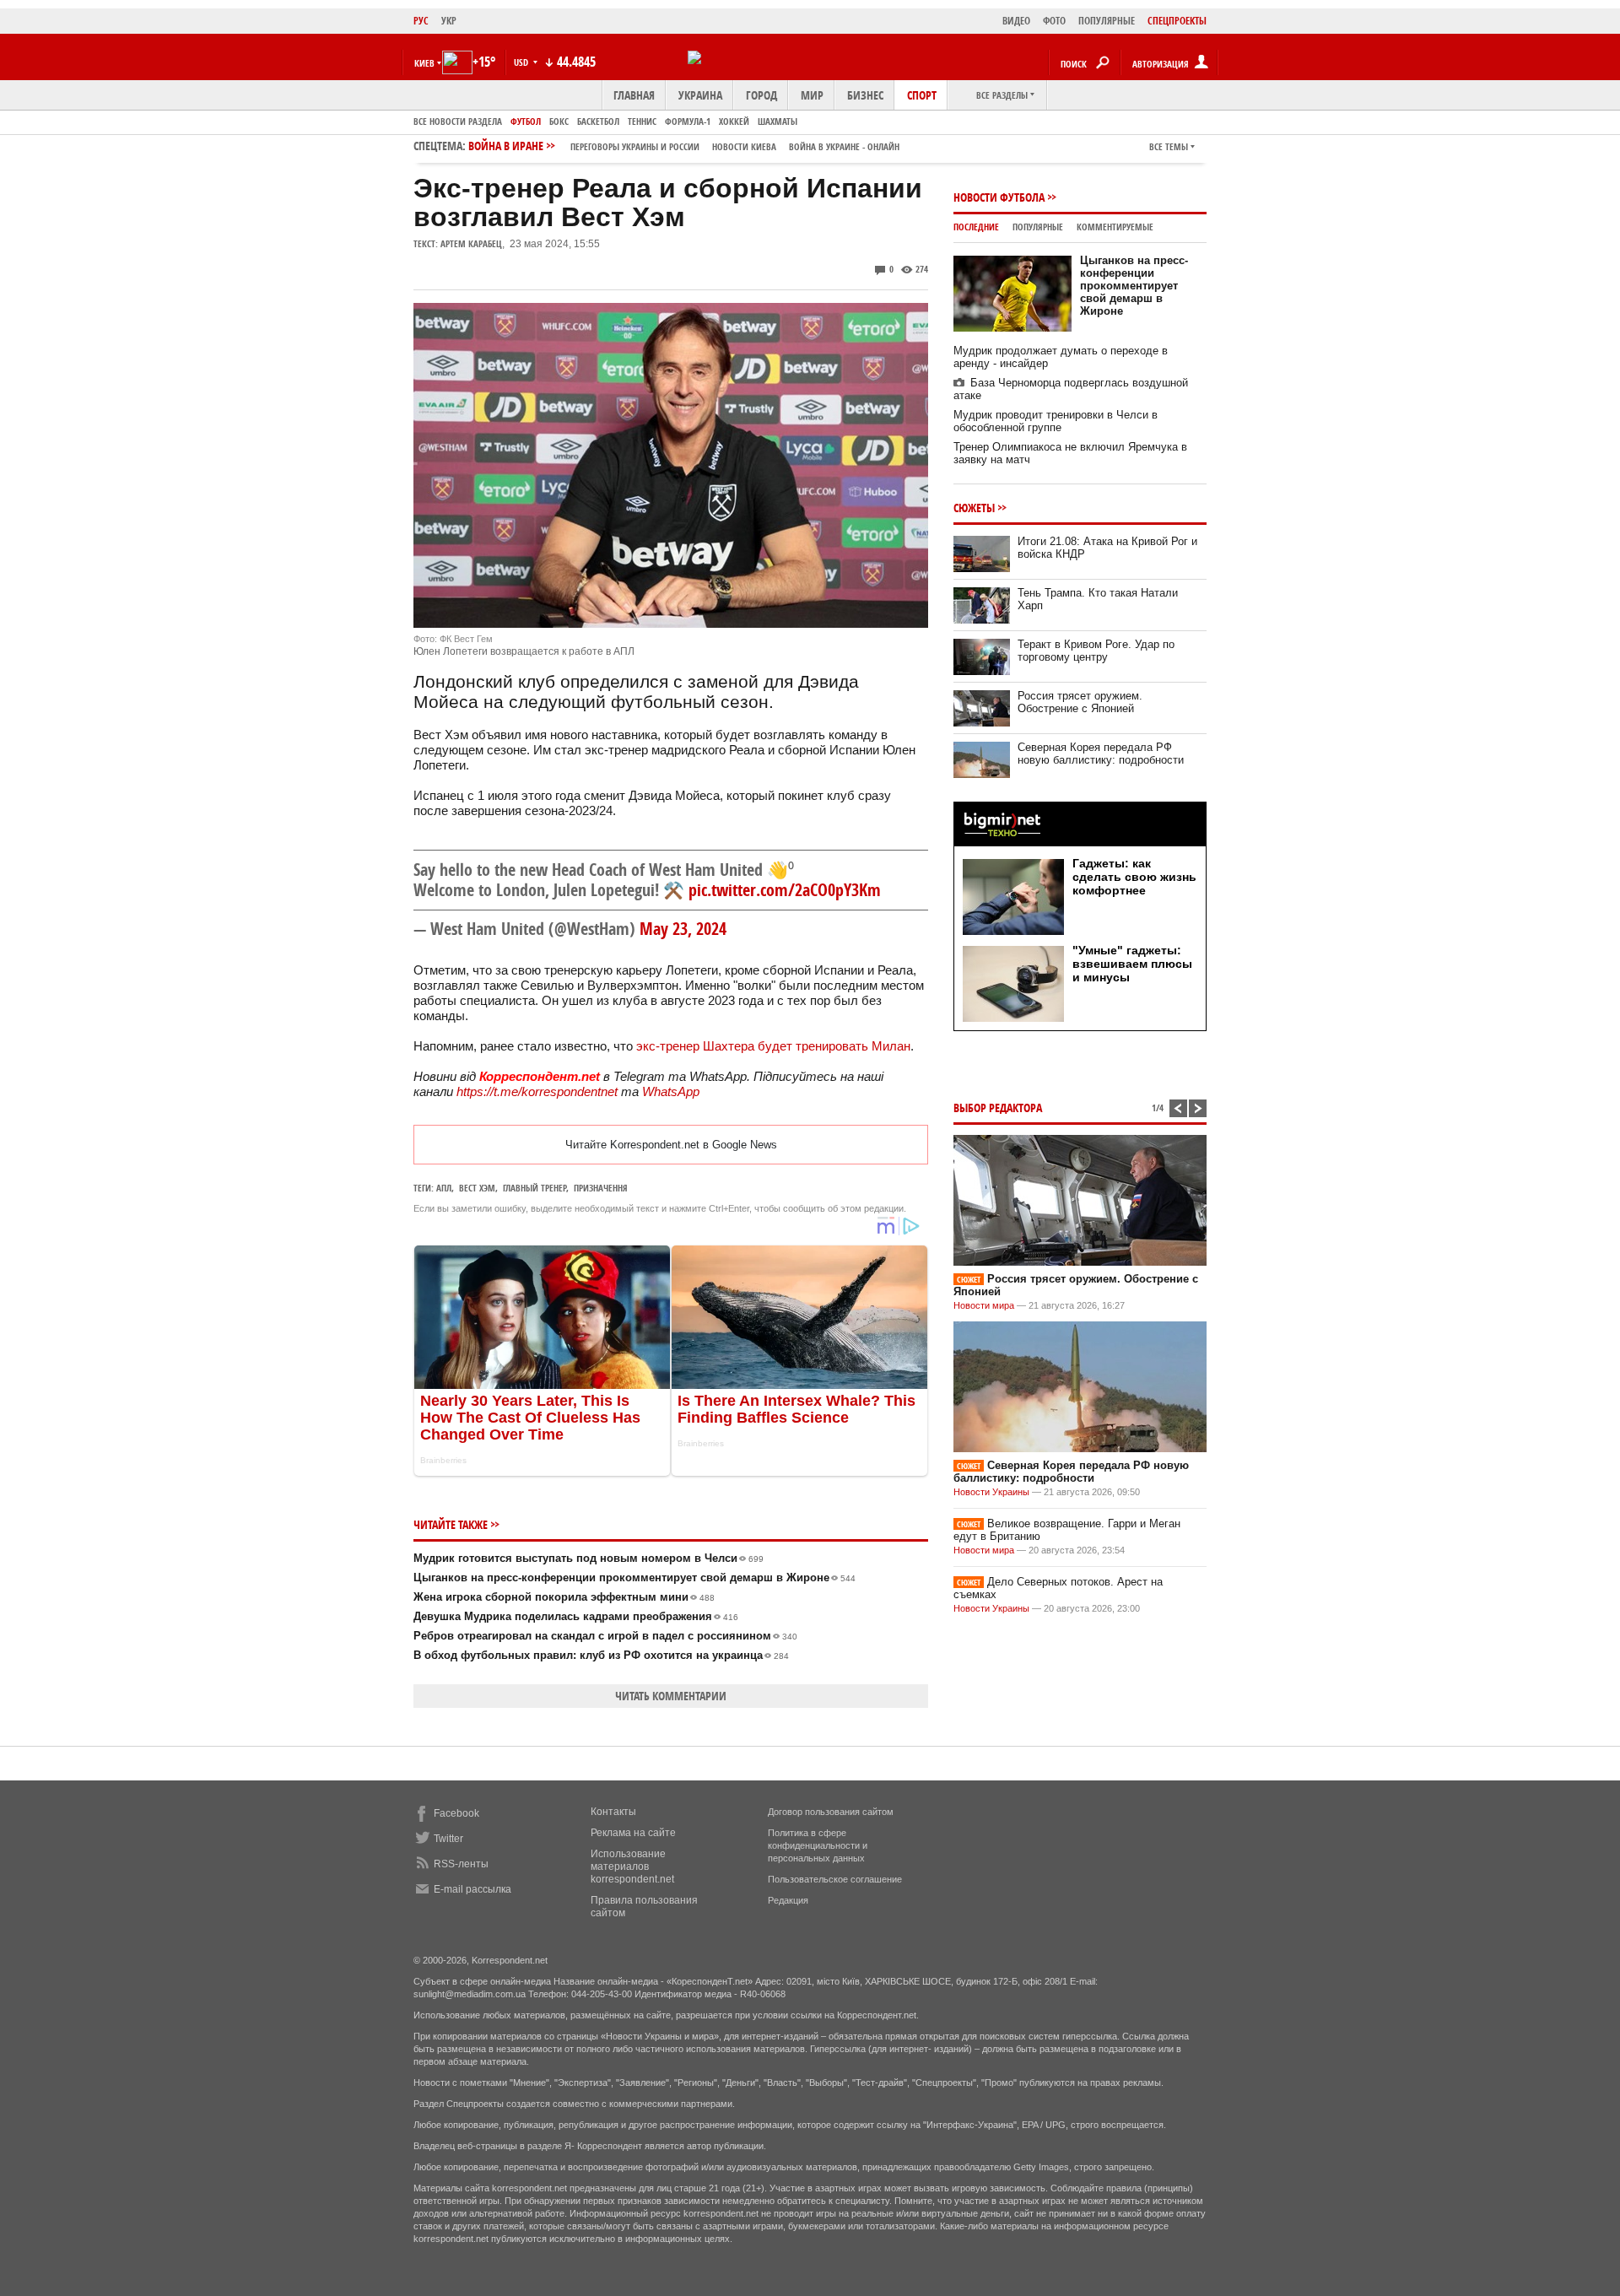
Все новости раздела (458, 121)
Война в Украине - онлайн (844, 146)
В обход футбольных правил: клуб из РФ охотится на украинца (601, 1655)
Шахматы (778, 121)
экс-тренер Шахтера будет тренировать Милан (773, 1046)
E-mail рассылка (472, 1889)
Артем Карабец (471, 243)
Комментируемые (1115, 227)
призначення (601, 1188)
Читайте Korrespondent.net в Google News (671, 1145)
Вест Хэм (477, 1188)
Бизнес (865, 95)
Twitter (448, 1839)
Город (761, 95)
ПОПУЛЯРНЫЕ (1107, 21)
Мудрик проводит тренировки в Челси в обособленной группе (1056, 421)
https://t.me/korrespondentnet (537, 1091)
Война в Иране (684, 146)
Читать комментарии (671, 1696)
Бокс (559, 121)
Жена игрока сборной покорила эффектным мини (564, 1597)
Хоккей (734, 121)
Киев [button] (424, 63)
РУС (421, 21)
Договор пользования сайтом (831, 1812)
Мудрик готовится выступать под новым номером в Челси (589, 1558)
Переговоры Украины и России (635, 146)
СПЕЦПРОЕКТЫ (1177, 21)
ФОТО (1054, 21)
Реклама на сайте (633, 1833)
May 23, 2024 (683, 929)
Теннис (642, 121)
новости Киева (744, 146)
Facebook (456, 1813)
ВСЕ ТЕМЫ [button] (1169, 146)
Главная (634, 95)
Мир (812, 95)
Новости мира (984, 1305)
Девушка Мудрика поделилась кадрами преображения (576, 1616)
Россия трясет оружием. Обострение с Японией (1080, 702)
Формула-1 (688, 121)
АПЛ (444, 1188)
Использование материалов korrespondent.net (632, 1867)
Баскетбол (598, 121)
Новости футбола (999, 197)
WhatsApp (671, 1091)
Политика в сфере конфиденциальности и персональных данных (818, 1845)
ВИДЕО (1016, 21)
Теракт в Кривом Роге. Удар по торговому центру (1096, 651)
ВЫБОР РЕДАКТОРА (998, 1107)
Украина (700, 95)
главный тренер (535, 1188)
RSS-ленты (461, 1864)
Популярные (1038, 227)
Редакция (788, 1900)
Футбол (526, 121)
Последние (976, 227)
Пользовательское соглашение (835, 1879)
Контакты (613, 1812)
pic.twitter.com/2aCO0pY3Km (785, 890)
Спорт (922, 95)
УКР (449, 21)
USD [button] (522, 62)
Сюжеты (974, 508)
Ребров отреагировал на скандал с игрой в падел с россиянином (605, 1636)
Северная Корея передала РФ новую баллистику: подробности (1101, 754)
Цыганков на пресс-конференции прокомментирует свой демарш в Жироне (634, 1577)
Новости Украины (991, 1492)
